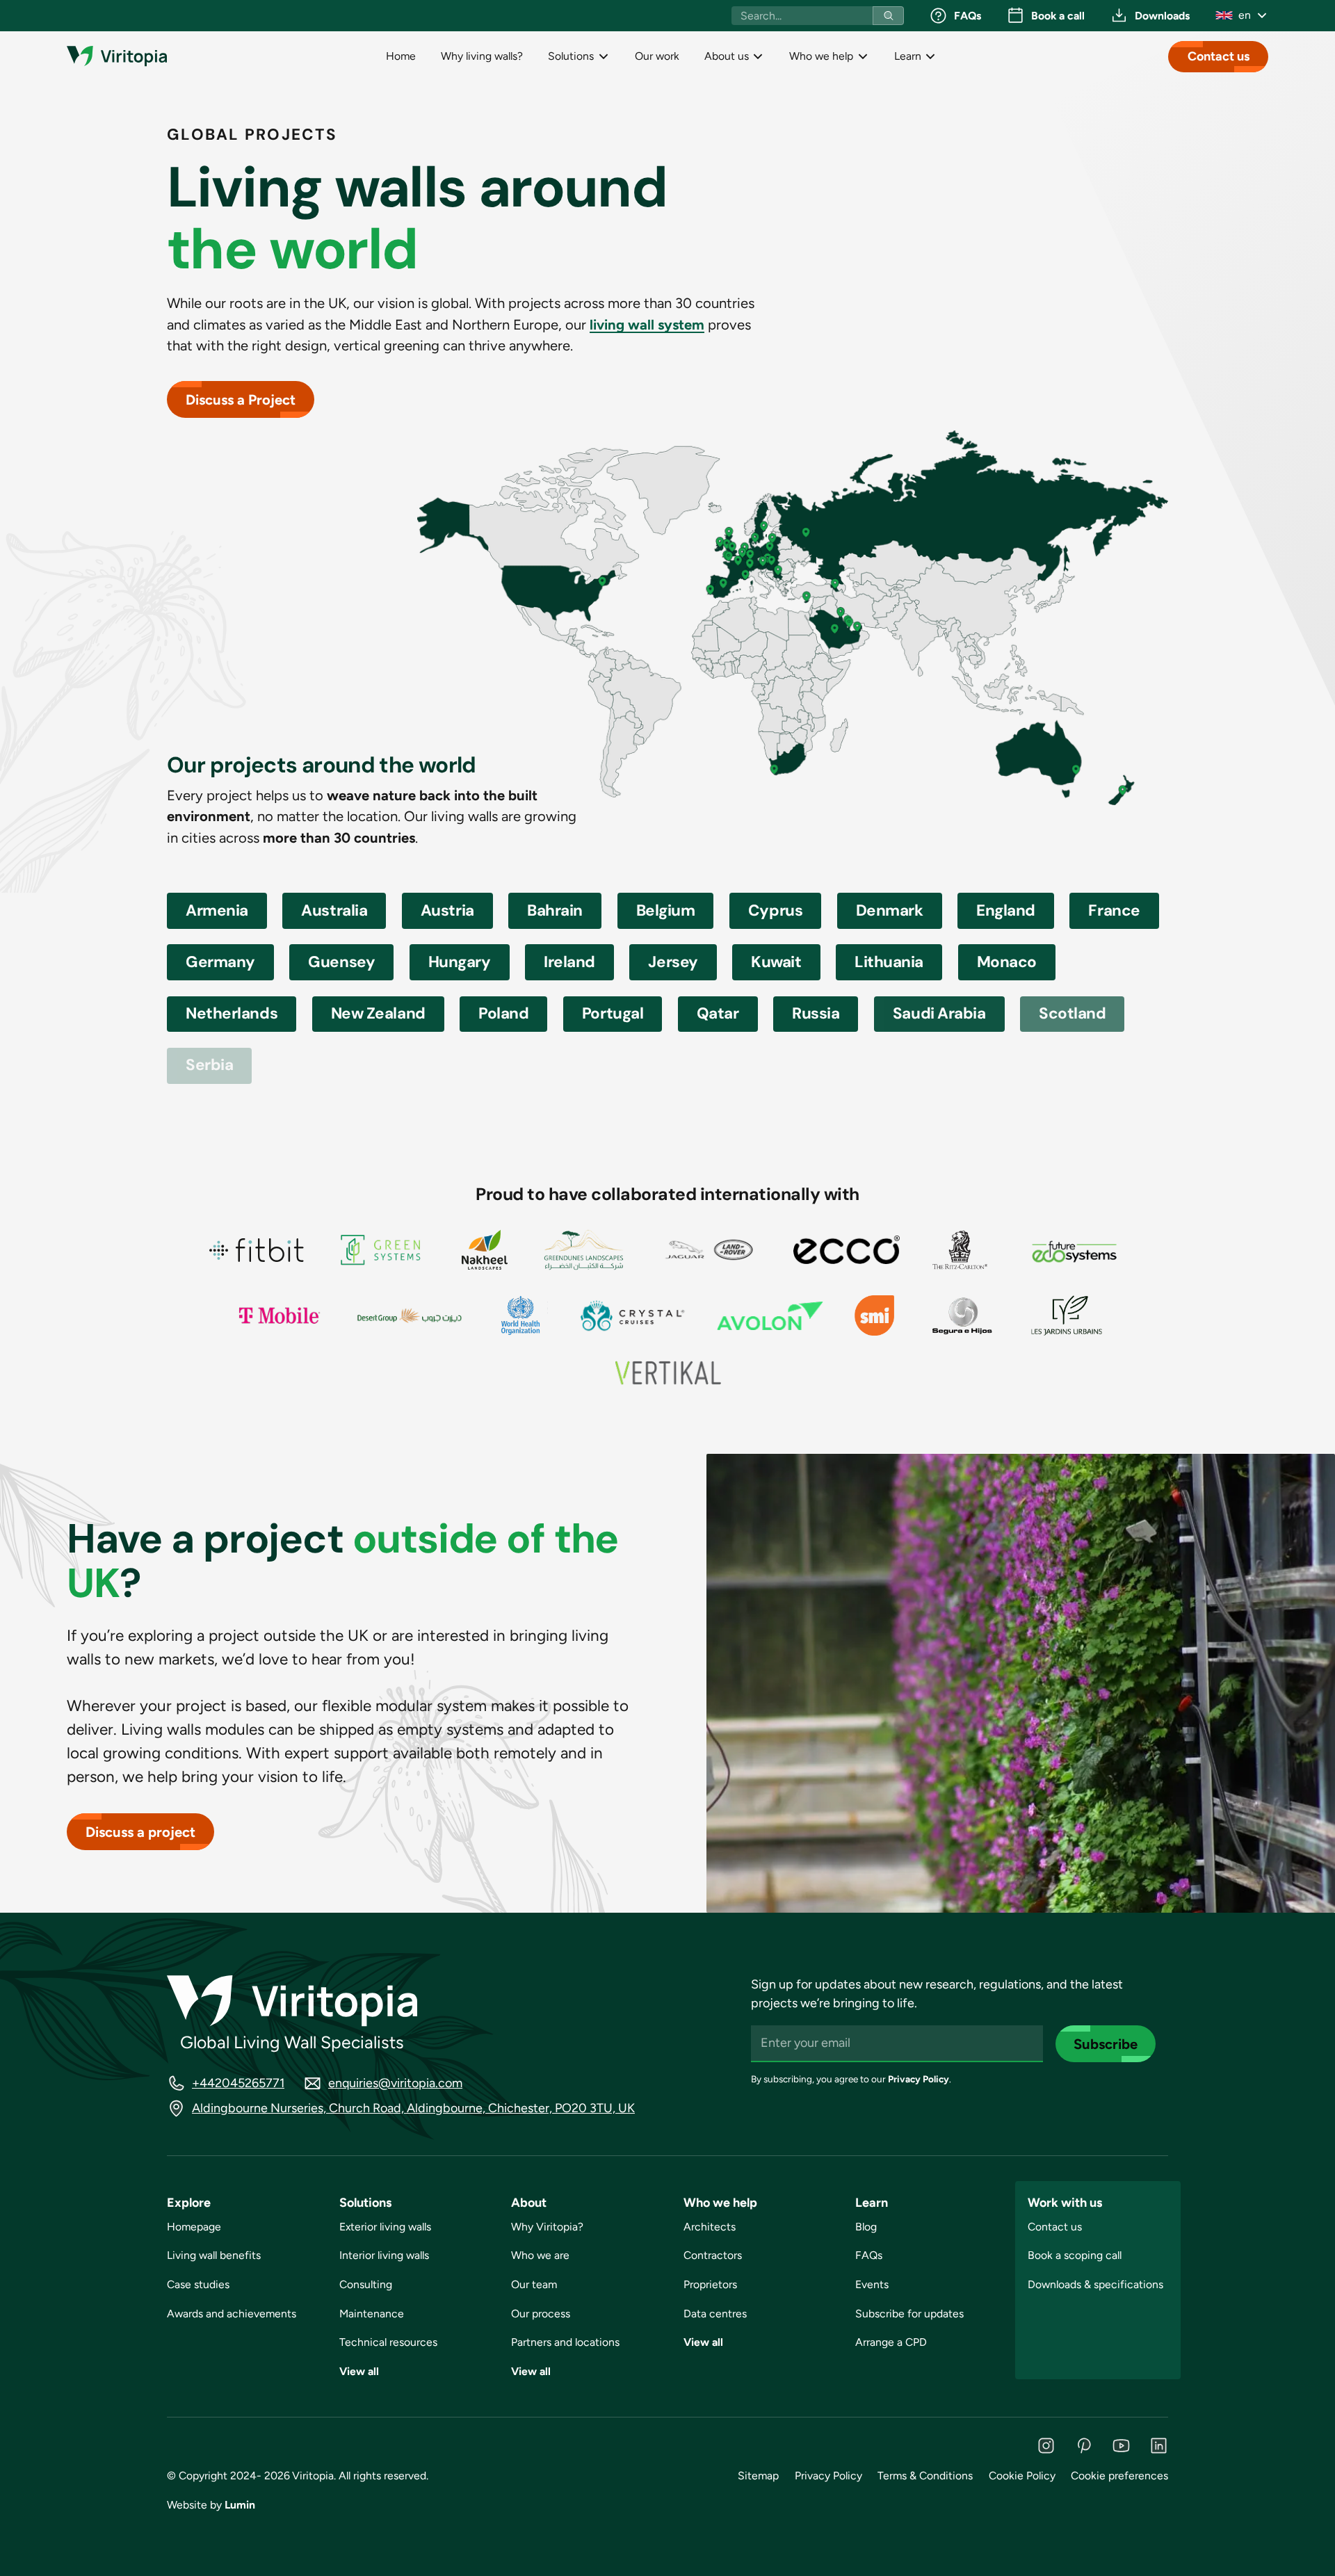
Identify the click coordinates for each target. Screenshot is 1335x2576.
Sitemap (758, 2476)
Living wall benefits (214, 2255)
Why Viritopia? (547, 2227)
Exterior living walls (385, 2227)
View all (359, 2371)
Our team (534, 2284)
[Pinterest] (1084, 2446)
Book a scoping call (1075, 2255)
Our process (541, 2314)
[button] (1241, 15)
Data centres (715, 2314)
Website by (211, 2505)
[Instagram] (1046, 2446)
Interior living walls (384, 2255)
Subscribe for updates (909, 2314)
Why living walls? (482, 56)
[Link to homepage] (117, 56)
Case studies (198, 2284)
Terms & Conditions (925, 2476)
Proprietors (710, 2284)
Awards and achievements (232, 2314)
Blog (866, 2227)
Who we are (540, 2255)
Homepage (194, 2227)
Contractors (713, 2255)
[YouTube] (1121, 2446)
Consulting (366, 2284)
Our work (657, 56)
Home (401, 56)
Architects (710, 2227)
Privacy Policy (919, 2079)
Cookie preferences (1119, 2476)
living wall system (647, 325)
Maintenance (372, 2314)
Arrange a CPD (891, 2342)
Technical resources (388, 2342)
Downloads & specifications (1095, 2284)
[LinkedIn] (1159, 2446)
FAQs (869, 2255)
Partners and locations (565, 2342)
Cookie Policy (1022, 2476)
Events (872, 2284)
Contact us (1219, 56)
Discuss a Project (241, 400)
